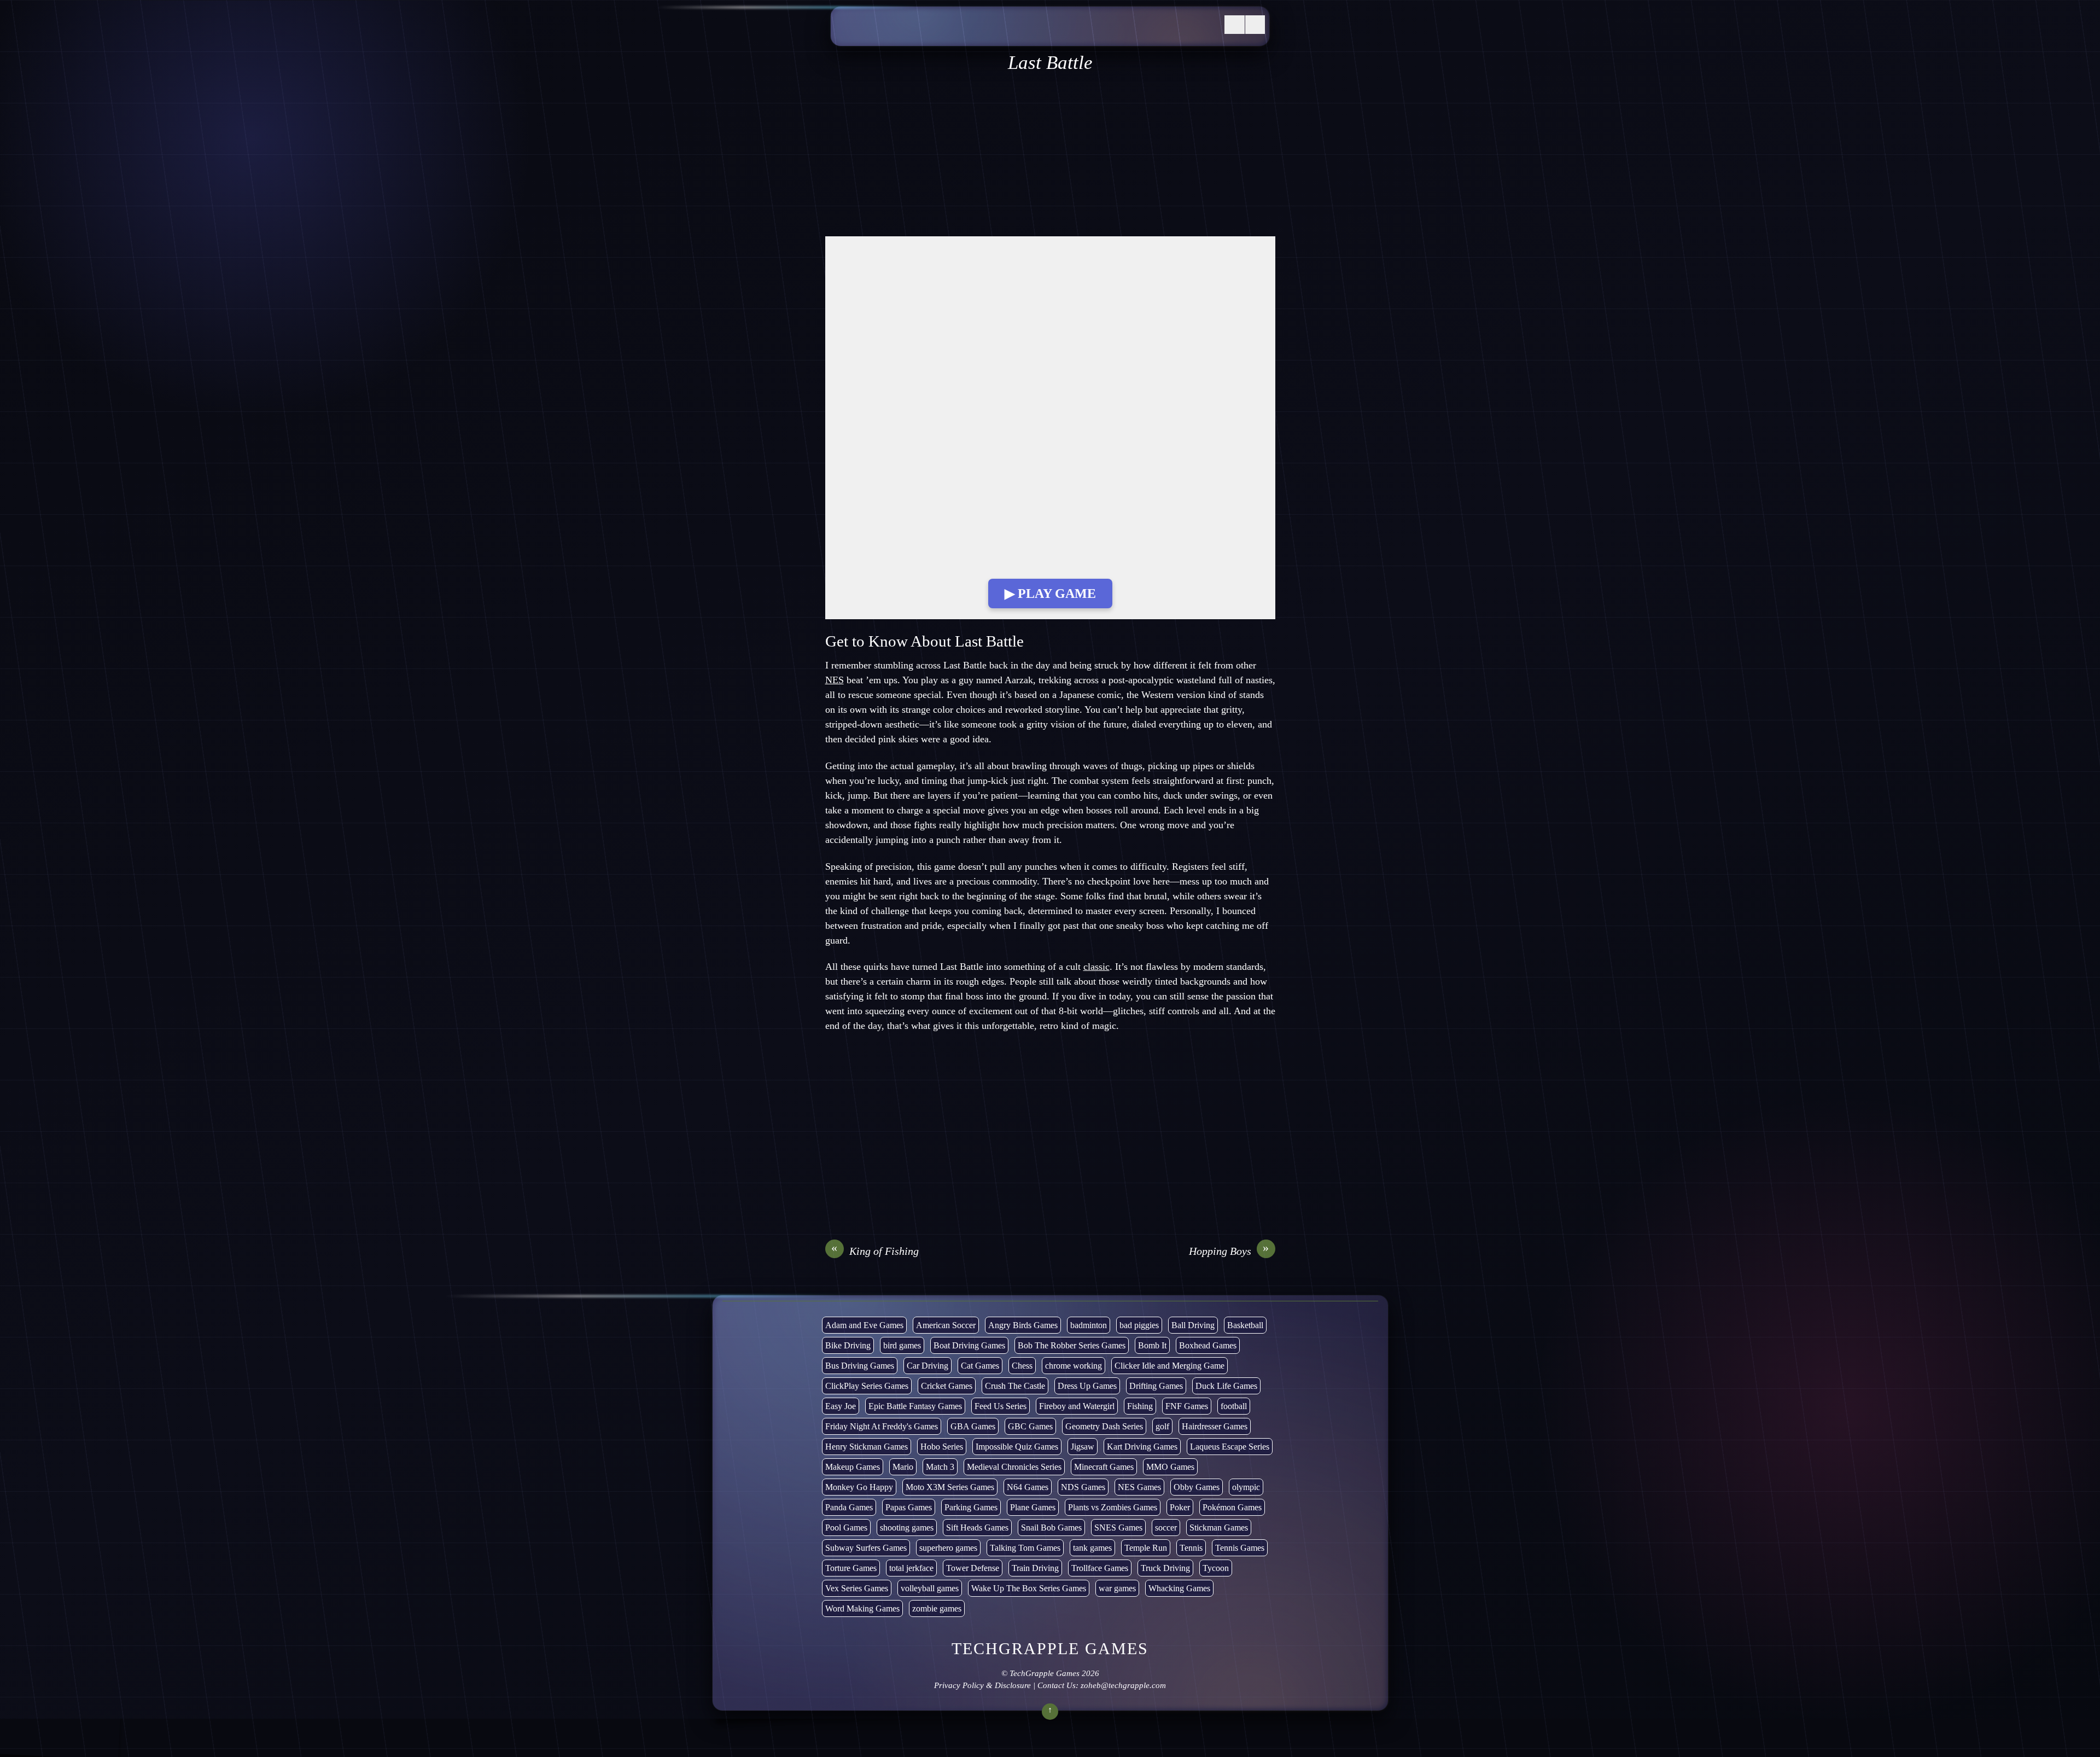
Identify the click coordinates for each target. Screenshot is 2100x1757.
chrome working (1074, 1366)
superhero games (948, 1548)
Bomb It (1152, 1345)
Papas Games (909, 1507)
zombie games (937, 1608)
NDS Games (1083, 1487)
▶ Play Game (1050, 594)
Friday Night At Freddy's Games (882, 1426)
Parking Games (971, 1507)
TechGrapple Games (1045, 1673)
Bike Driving (848, 1345)
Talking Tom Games (1025, 1548)
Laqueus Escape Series (1230, 1447)
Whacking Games (1179, 1588)
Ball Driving (1193, 1325)
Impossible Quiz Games (1017, 1447)
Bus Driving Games (860, 1366)
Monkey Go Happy (859, 1487)
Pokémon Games (1232, 1507)
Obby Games (1197, 1487)
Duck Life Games (1226, 1386)
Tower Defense (973, 1568)
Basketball (1245, 1325)
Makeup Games (853, 1467)
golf (1162, 1426)
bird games (902, 1345)
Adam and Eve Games (864, 1325)
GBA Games (973, 1426)
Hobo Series (942, 1447)
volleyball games (930, 1588)
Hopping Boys (1229, 1250)
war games (1117, 1588)
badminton (1089, 1325)
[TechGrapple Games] (918, 34)
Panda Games (849, 1507)
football (1234, 1406)
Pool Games (846, 1528)
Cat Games (980, 1366)
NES (835, 680)
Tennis (1191, 1548)
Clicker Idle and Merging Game (1169, 1366)
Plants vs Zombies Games (1113, 1507)
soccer (1166, 1528)
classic (1096, 967)
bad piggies (1139, 1325)
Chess (1022, 1366)
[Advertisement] (1050, 155)
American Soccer (946, 1325)
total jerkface (911, 1568)
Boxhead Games (1208, 1345)
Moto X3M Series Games (950, 1487)
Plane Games (1033, 1507)
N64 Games (1028, 1487)
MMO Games (1170, 1467)
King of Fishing (875, 1250)
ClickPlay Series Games (867, 1386)
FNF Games (1187, 1406)
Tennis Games (1240, 1548)
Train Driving (1035, 1568)
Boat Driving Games (969, 1345)
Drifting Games (1156, 1386)
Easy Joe (841, 1406)
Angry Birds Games (1023, 1325)
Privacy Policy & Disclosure (982, 1685)
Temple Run (1146, 1548)
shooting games (907, 1528)
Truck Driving (1165, 1568)
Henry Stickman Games (867, 1447)
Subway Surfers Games (866, 1548)
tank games (1092, 1548)
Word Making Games (862, 1608)
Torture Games (851, 1568)
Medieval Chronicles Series (1014, 1467)
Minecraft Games (1104, 1467)
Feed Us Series (1001, 1406)
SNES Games (1118, 1528)
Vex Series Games (857, 1588)
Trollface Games (1100, 1568)
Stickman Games (1219, 1528)
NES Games (1139, 1487)
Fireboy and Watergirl (1077, 1406)
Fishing (1140, 1406)
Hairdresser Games (1215, 1426)
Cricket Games (947, 1386)
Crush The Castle (1015, 1386)
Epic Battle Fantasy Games (915, 1406)
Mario (903, 1467)
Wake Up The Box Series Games (1029, 1588)
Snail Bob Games (1051, 1528)
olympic (1246, 1487)
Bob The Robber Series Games (1072, 1345)
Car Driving (927, 1366)
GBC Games (1030, 1426)
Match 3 (940, 1467)
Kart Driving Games (1142, 1447)
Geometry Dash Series (1104, 1426)
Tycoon (1216, 1568)
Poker (1180, 1507)
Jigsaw (1083, 1447)
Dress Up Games (1087, 1386)
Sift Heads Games (977, 1528)
